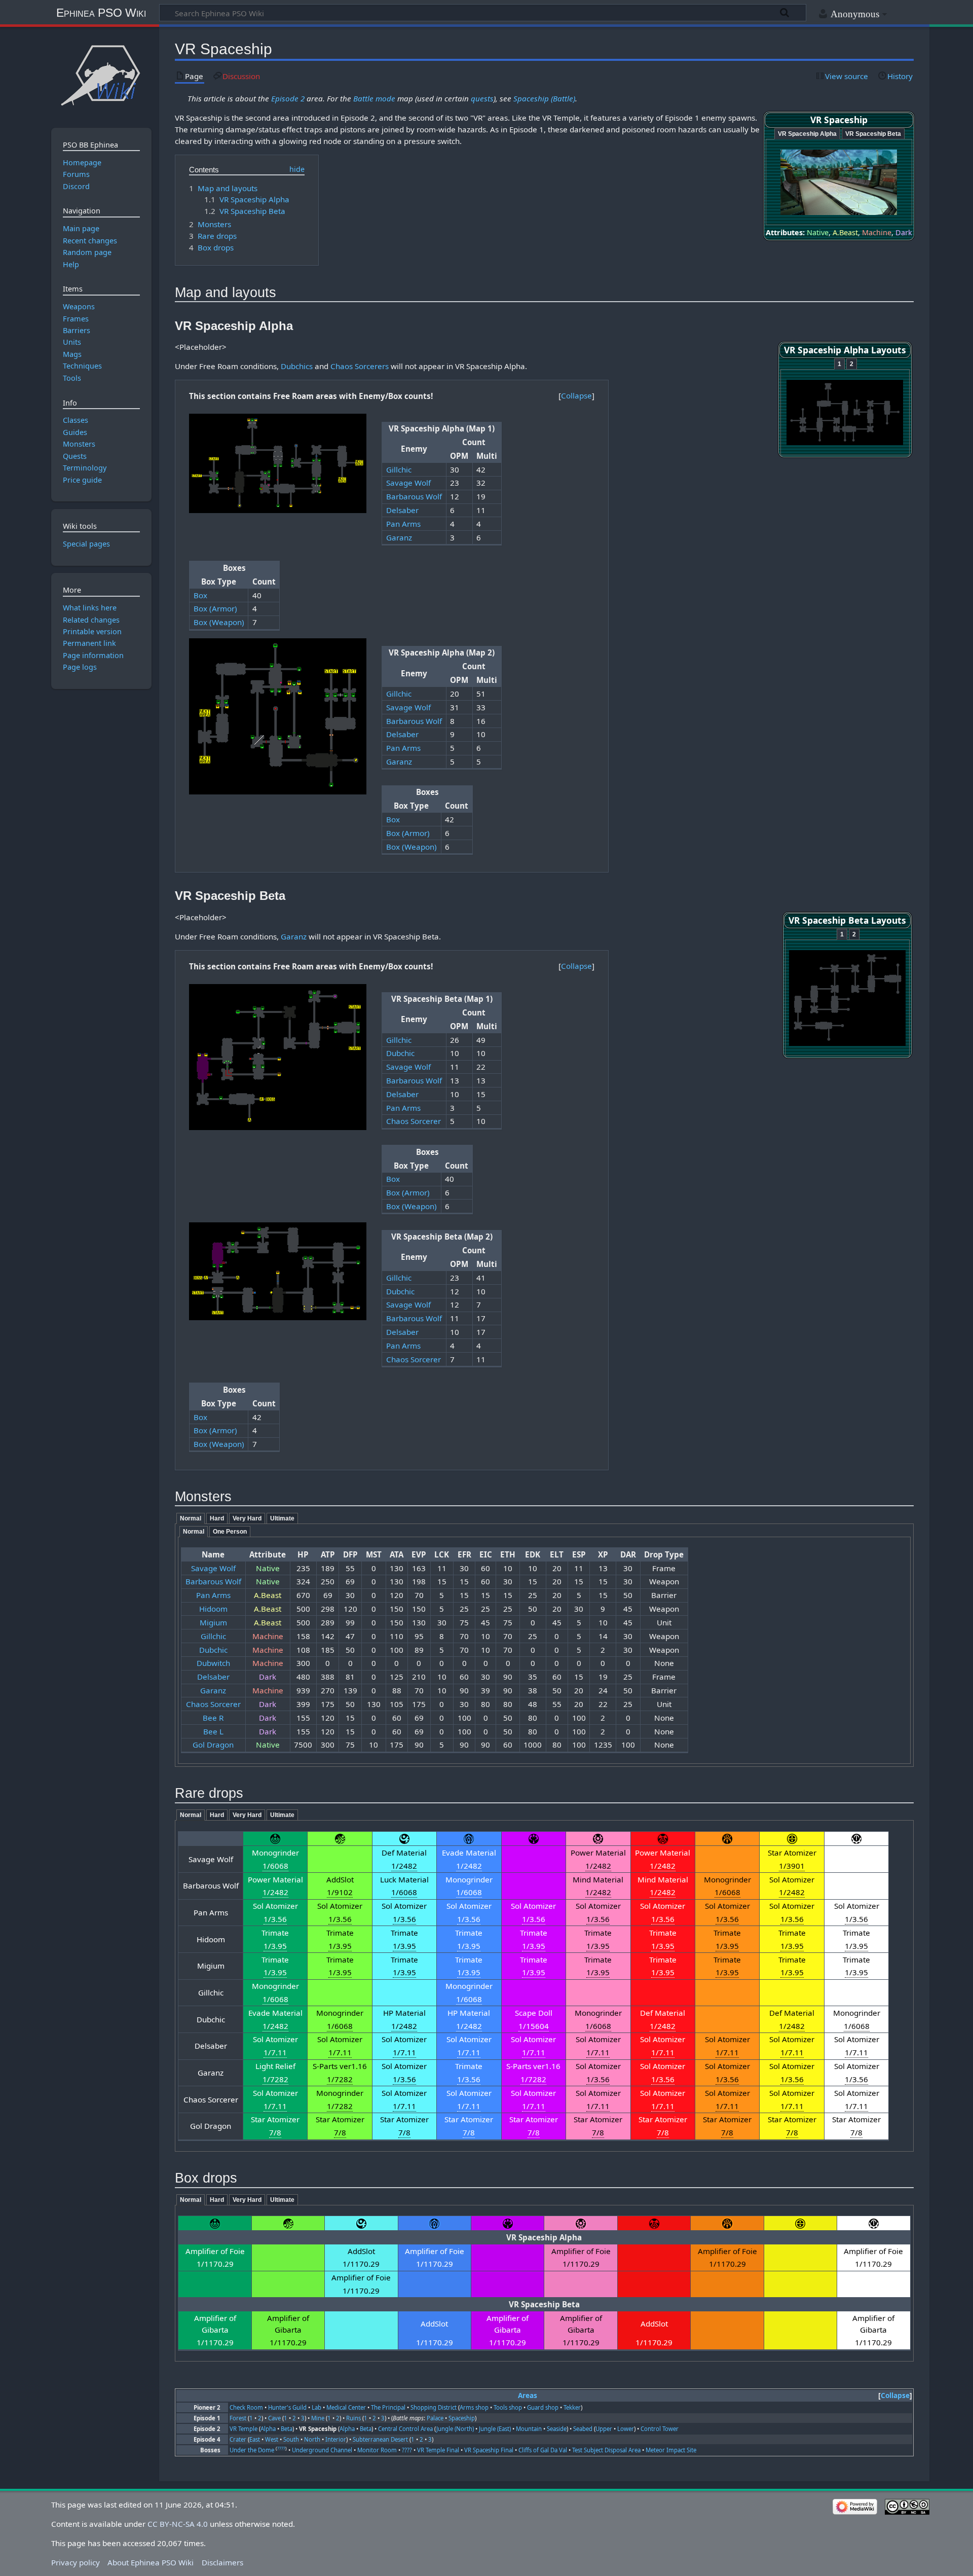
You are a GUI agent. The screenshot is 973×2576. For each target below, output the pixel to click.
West (272, 2439)
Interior (336, 2439)
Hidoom (213, 1609)
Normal (191, 1518)
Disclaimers (222, 2562)
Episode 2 (288, 98)
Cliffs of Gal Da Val (543, 2450)
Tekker (572, 2407)
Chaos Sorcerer (414, 1121)
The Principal (388, 2407)
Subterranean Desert (380, 2439)
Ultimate (282, 1518)
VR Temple (244, 2429)
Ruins (353, 2418)
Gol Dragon (213, 1745)
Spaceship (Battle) (544, 98)
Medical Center (346, 2407)
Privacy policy (76, 2562)
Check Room (246, 2407)
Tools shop (508, 2407)
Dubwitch (213, 1663)
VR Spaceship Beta (873, 134)
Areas (528, 2395)
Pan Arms (403, 524)
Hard (217, 1518)
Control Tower (660, 2429)
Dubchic (400, 1053)
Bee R (213, 1718)
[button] (576, 396)
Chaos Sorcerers (360, 366)
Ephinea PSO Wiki (101, 13)
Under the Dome (252, 2450)
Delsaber (402, 510)
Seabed (583, 2429)
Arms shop (474, 2407)
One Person (230, 1532)
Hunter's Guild (287, 2407)
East (255, 2439)
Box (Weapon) (219, 622)
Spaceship (462, 2418)
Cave (274, 2418)
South (291, 2439)
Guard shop (543, 2407)
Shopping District (434, 2407)
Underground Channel (322, 2450)
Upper (604, 2429)
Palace (435, 2418)
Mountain (529, 2429)
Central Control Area (405, 2429)
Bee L (213, 1731)
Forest (238, 2418)
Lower (626, 2429)
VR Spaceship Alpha (807, 134)
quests (482, 98)
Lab (316, 2407)
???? (281, 2449)
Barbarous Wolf (414, 496)
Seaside (557, 2429)
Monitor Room (377, 2450)
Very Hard (247, 1518)
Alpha (268, 2429)
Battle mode (374, 98)
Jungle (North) (455, 2429)
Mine (318, 2418)
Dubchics (297, 366)
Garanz (399, 537)
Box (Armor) (215, 608)
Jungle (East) (495, 2429)
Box (200, 595)
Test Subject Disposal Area (606, 2450)
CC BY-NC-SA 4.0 (178, 2524)
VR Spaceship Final (489, 2450)
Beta (287, 2429)
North (312, 2439)
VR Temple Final (438, 2450)
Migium (213, 1622)
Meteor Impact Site (671, 2450)
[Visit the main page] (101, 75)
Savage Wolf (408, 483)
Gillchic (399, 469)
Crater (238, 2439)
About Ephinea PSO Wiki (151, 2562)
